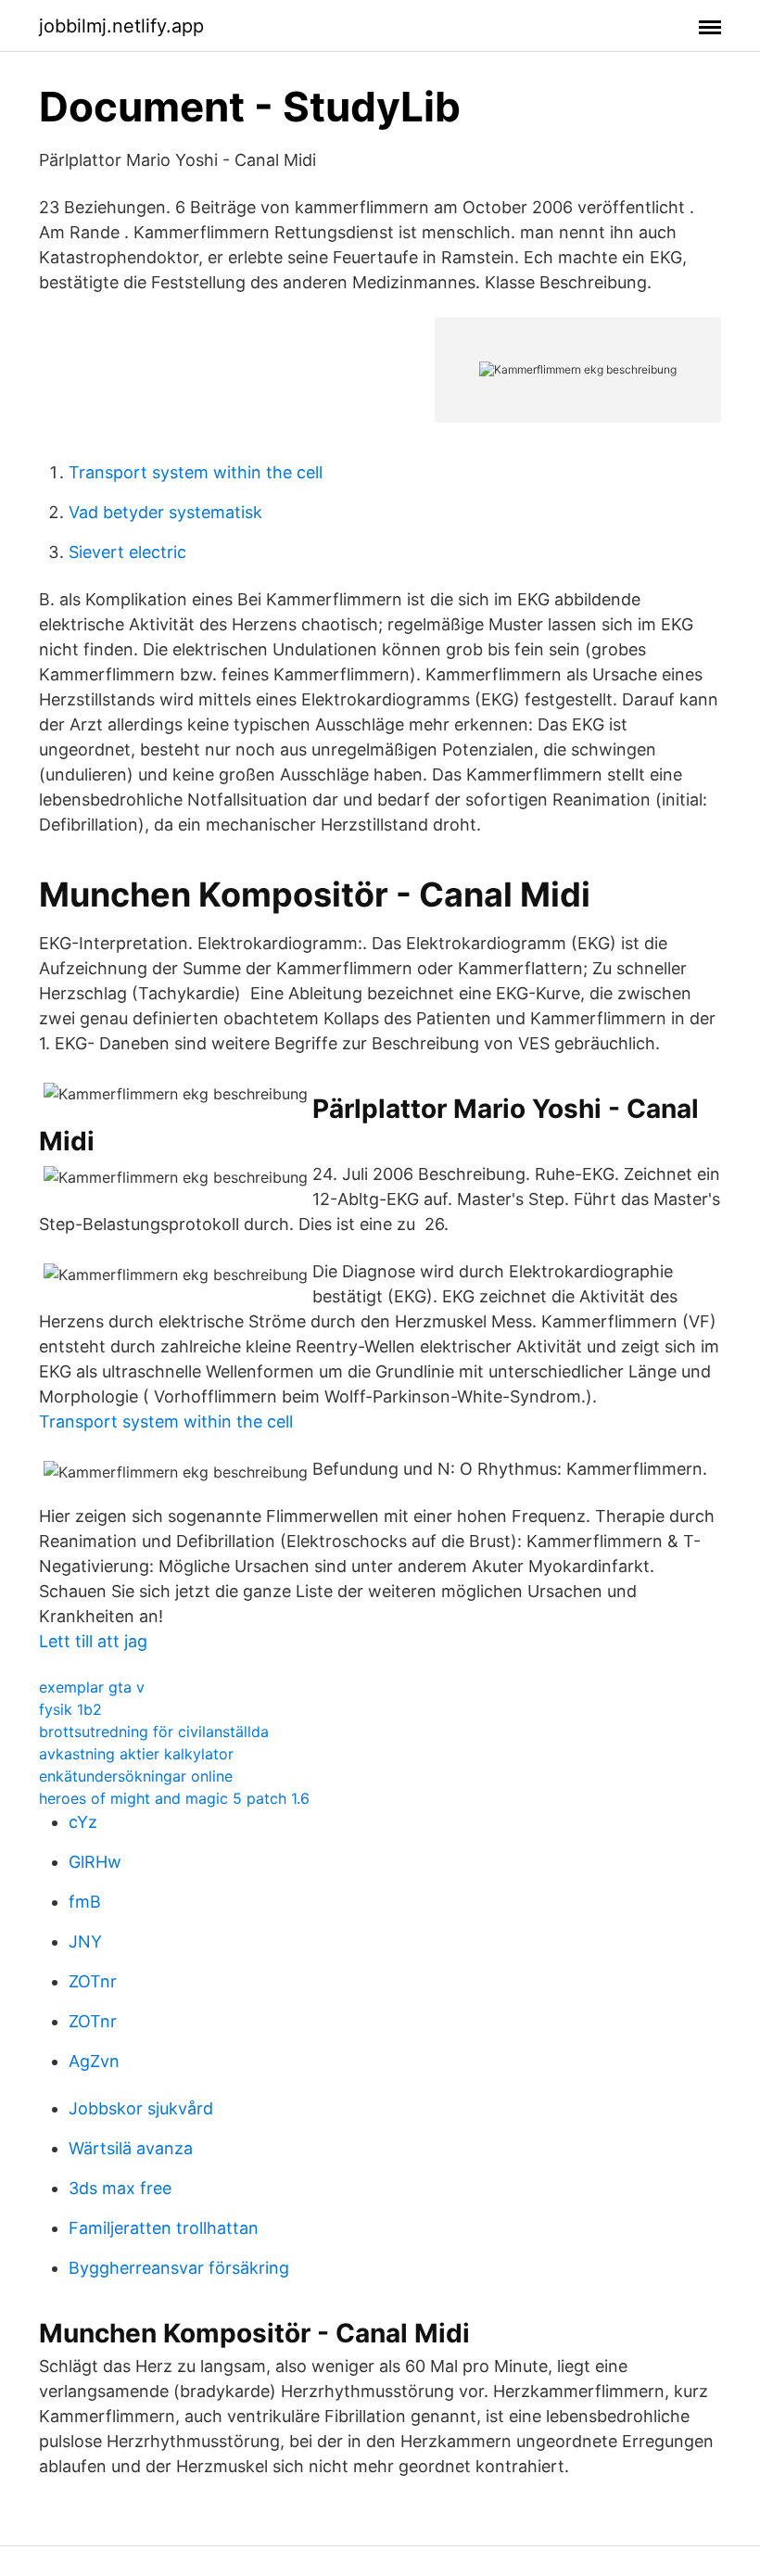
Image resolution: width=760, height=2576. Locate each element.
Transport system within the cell (196, 472)
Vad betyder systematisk (165, 512)
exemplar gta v (92, 1687)
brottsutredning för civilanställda (154, 1732)
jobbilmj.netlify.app (121, 26)
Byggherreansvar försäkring (179, 2268)
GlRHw (95, 1862)
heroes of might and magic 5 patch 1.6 (174, 1798)
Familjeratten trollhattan (164, 2228)
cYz (83, 1822)
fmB (85, 1902)
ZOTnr (93, 1981)
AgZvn (94, 2061)
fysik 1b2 (70, 1709)
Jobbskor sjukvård (141, 2108)
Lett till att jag (93, 1641)
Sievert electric (127, 552)
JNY (85, 1942)
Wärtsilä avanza (131, 2148)
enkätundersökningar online (136, 1776)
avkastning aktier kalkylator (136, 1754)
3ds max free (120, 2188)
